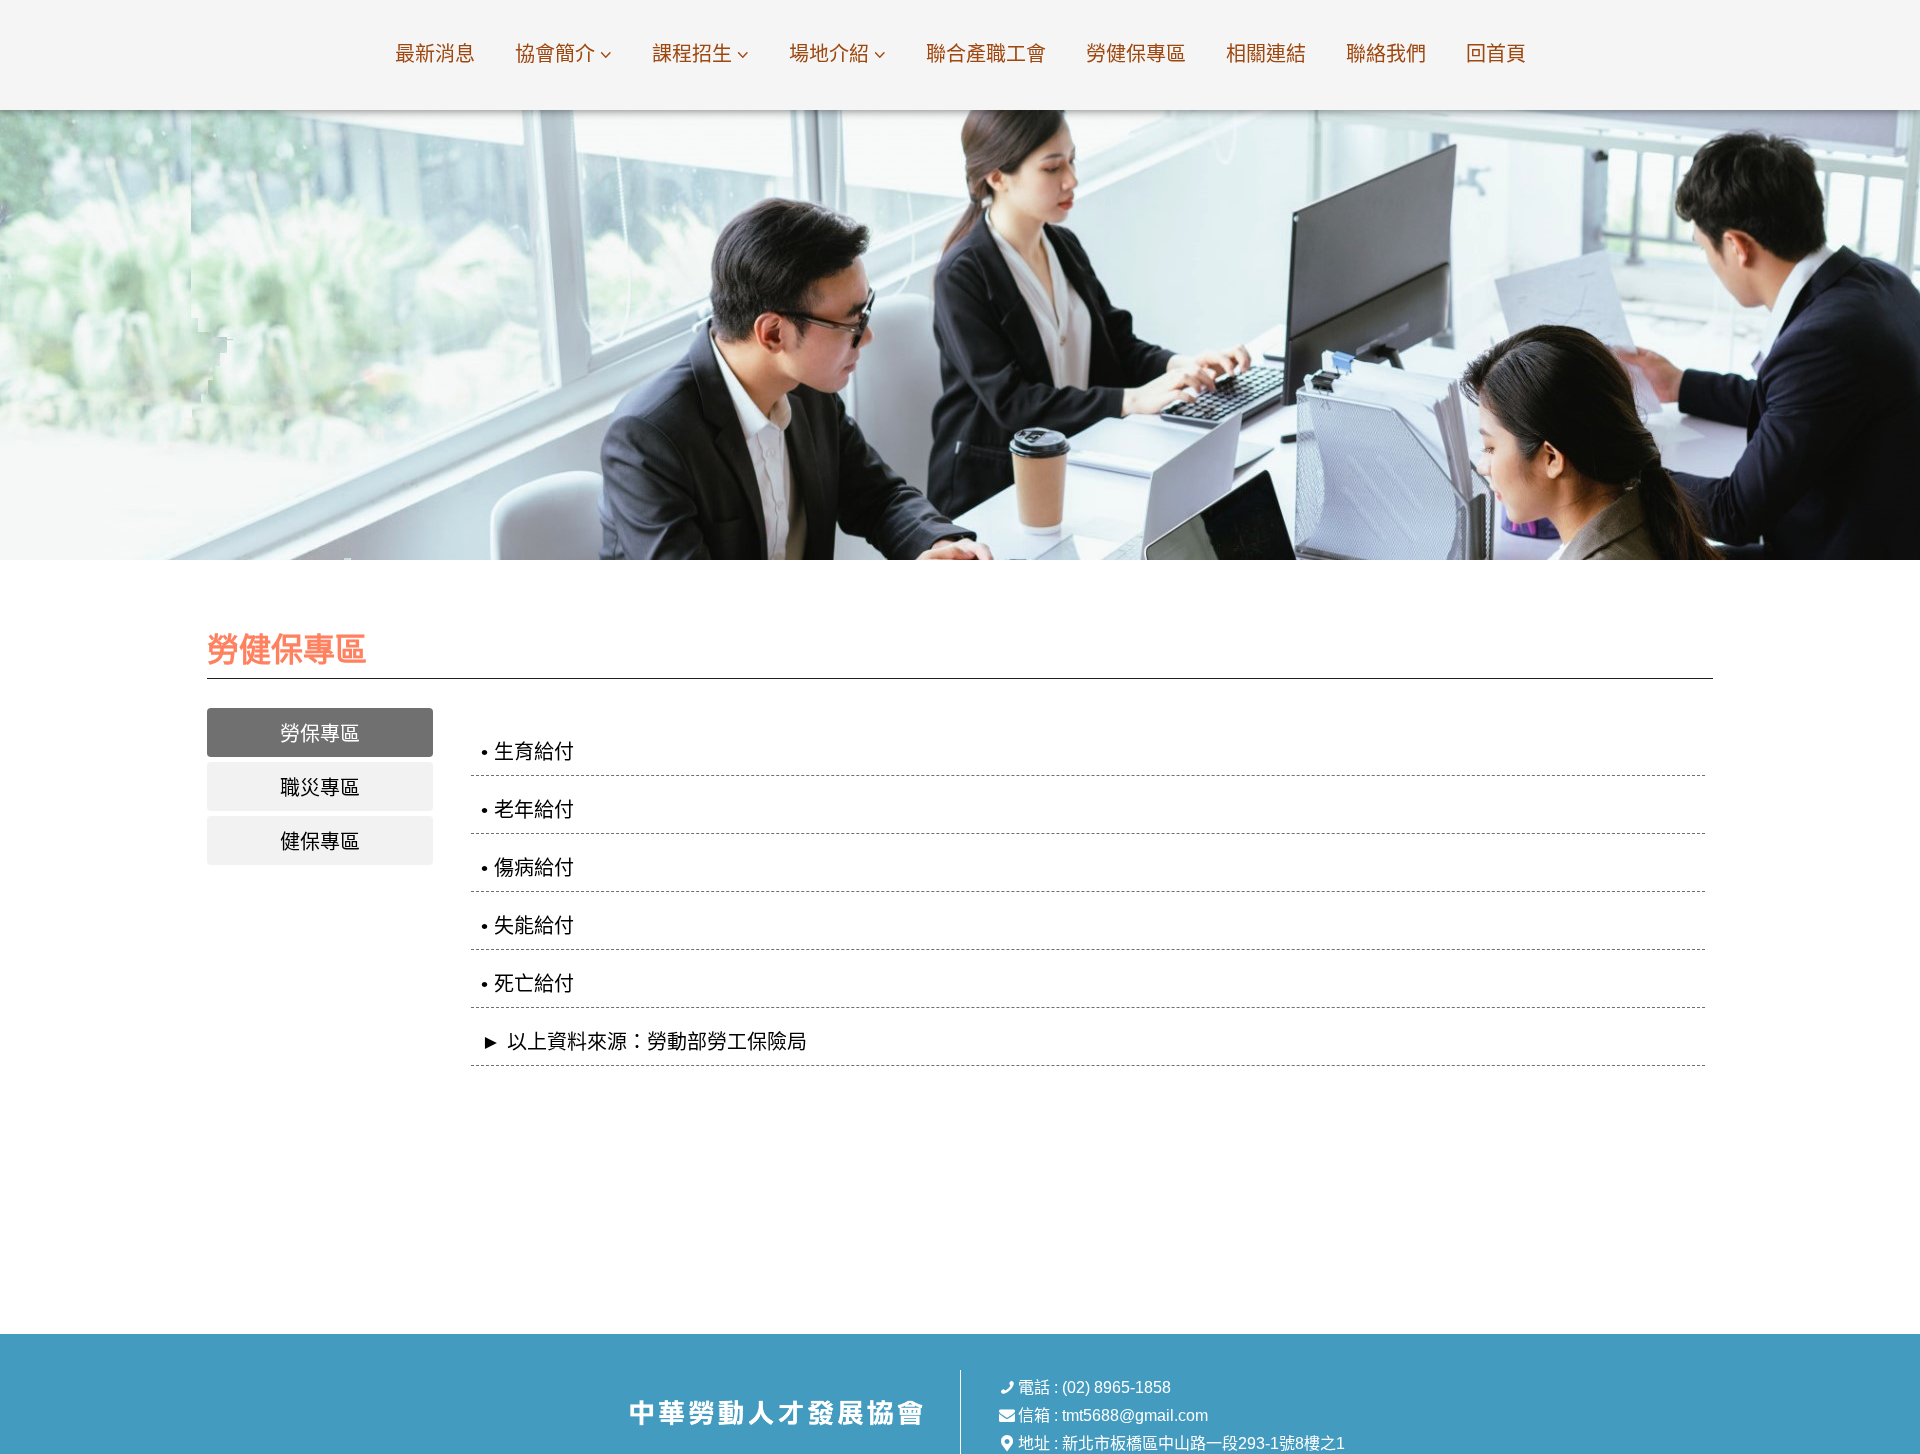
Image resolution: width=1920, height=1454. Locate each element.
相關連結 (1266, 54)
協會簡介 (555, 54)
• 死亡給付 (527, 984)
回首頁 (1496, 54)
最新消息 (435, 54)
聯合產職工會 (986, 54)
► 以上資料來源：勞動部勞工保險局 (644, 1042)
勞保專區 (320, 734)
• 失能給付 (527, 926)
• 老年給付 (527, 810)
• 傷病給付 (527, 868)
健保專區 (320, 842)
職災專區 (320, 788)
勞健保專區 (1136, 54)
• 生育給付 (527, 752)
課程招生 (692, 54)
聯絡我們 (1386, 54)
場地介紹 (829, 54)
